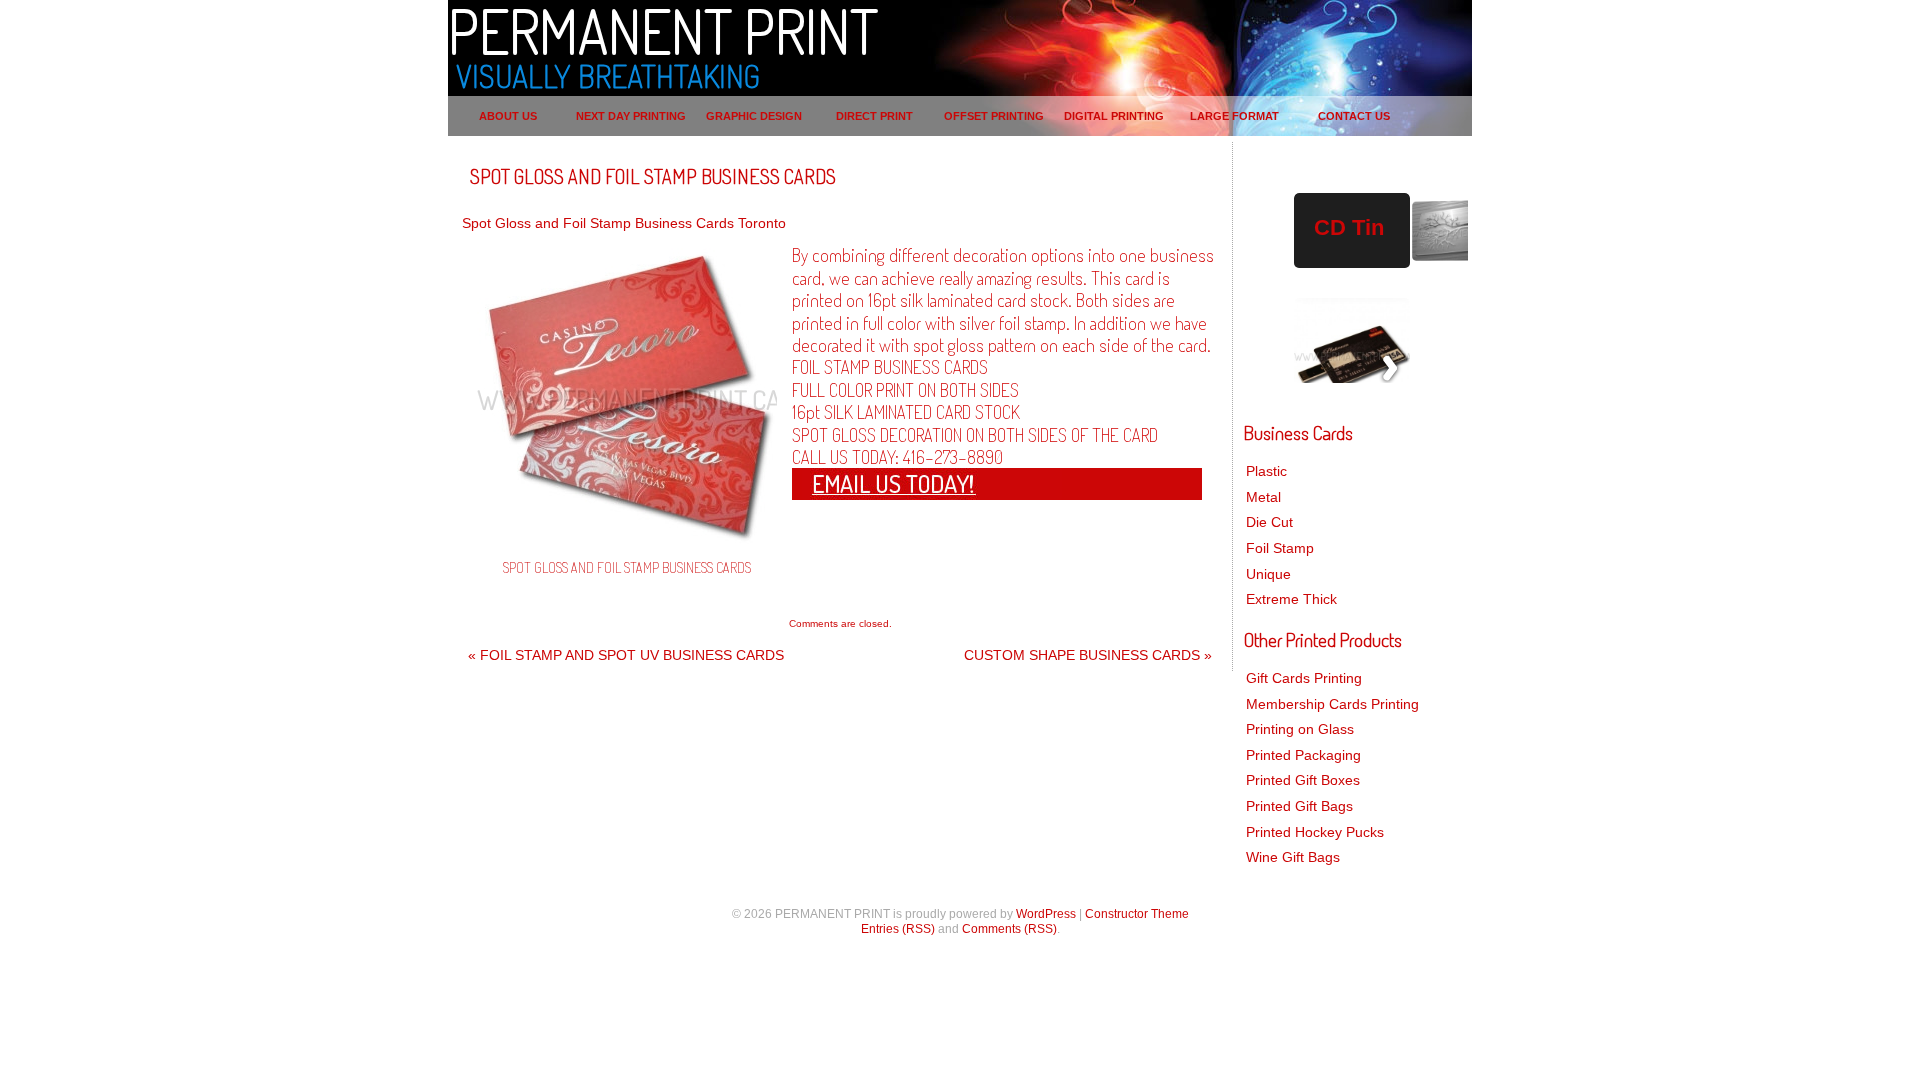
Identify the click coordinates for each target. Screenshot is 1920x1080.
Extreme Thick (1291, 599)
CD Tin (1349, 227)
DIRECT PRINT (874, 116)
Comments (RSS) (1009, 929)
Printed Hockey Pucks (1315, 832)
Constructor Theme (1137, 914)
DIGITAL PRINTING (1114, 116)
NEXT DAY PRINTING (631, 116)
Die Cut (1269, 522)
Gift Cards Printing (1304, 678)
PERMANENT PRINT (663, 30)
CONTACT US (1354, 116)
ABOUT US (508, 116)
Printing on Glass (1300, 729)
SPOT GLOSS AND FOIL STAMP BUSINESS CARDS (653, 176)
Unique (1268, 574)
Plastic (1266, 471)
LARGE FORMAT (1234, 116)
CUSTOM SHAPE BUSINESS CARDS (1088, 655)
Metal (1263, 497)
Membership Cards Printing (1332, 704)
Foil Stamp (1280, 548)
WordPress (1046, 914)
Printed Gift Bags (1299, 806)
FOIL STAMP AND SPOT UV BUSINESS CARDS (626, 655)
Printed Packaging (1303, 755)
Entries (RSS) (898, 929)
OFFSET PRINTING (994, 116)
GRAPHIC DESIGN (754, 116)
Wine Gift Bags (1293, 857)
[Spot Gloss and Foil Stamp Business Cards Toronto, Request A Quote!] (932, 491)
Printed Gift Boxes (1303, 780)
